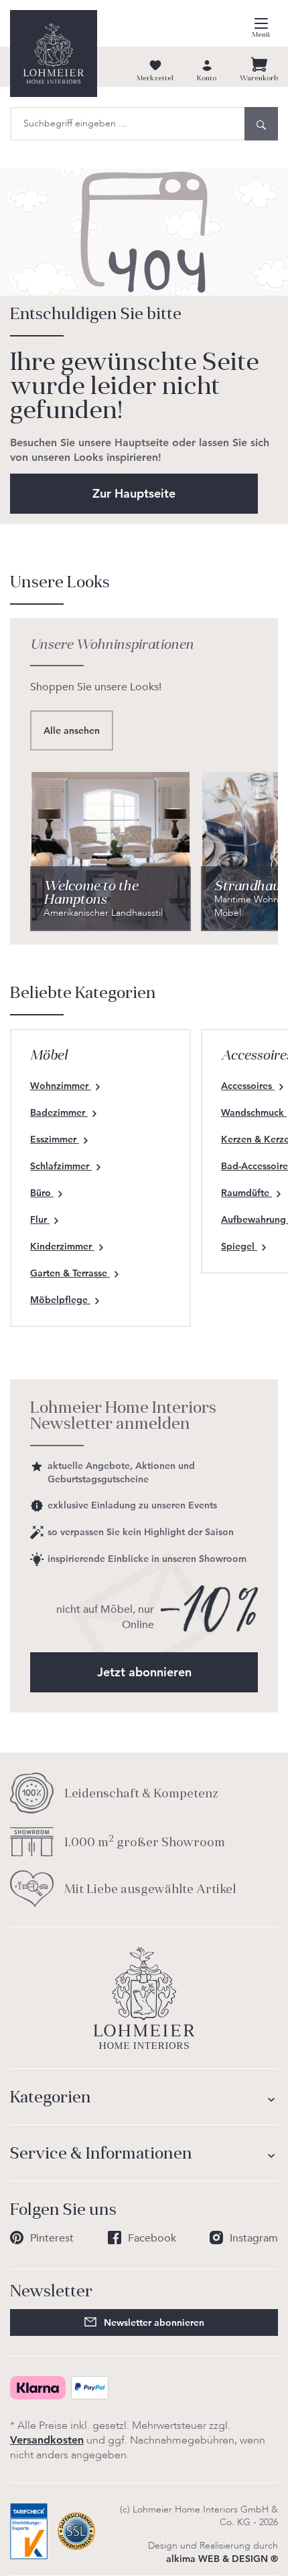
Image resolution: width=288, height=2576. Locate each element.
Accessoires (248, 1086)
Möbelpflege (60, 1300)
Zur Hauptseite (134, 493)
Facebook (152, 2238)
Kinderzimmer (62, 1246)
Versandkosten (47, 2440)
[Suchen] (261, 124)
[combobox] (127, 124)
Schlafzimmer (61, 1166)
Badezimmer (59, 1112)
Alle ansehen (72, 730)
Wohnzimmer (61, 1086)
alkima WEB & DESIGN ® (222, 2559)
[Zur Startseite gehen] (54, 54)
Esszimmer (55, 1139)
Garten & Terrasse (70, 1273)
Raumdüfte (246, 1193)
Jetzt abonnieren (144, 1672)
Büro (42, 1193)
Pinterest (52, 2238)
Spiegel (239, 1246)
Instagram (254, 2238)
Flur (40, 1219)
